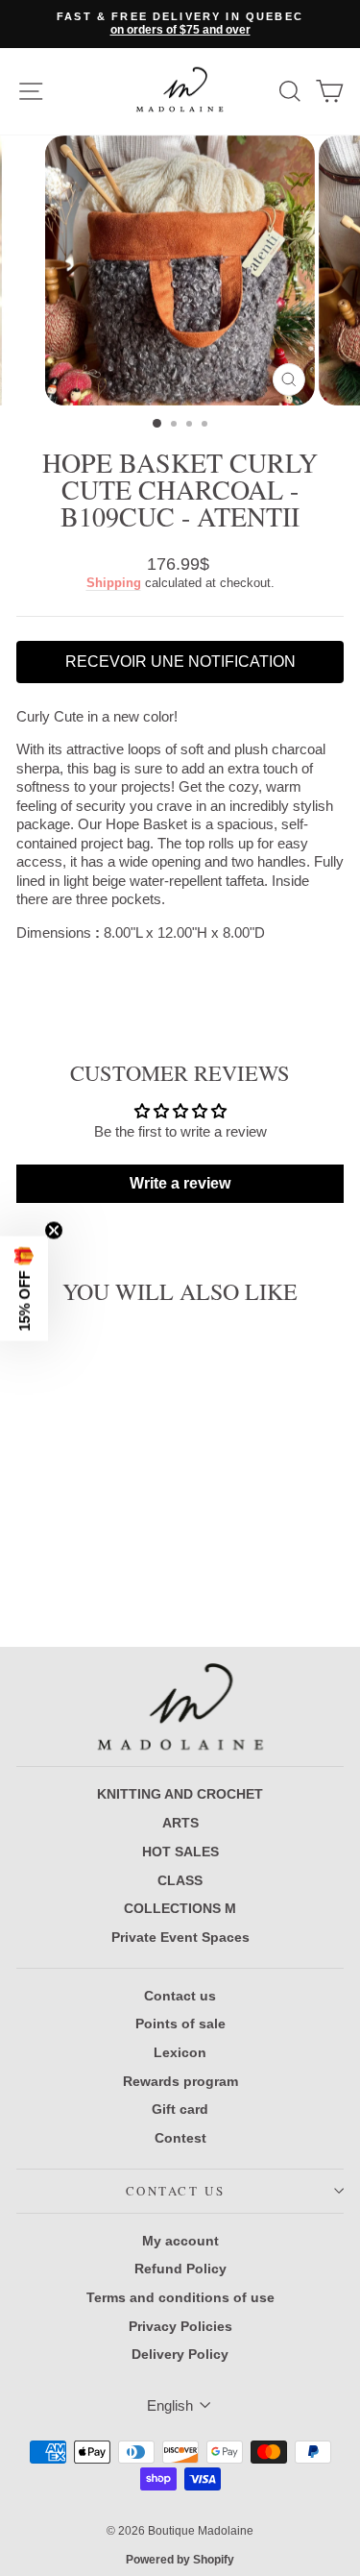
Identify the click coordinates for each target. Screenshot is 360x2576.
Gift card (180, 2109)
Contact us (180, 1996)
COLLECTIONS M (180, 1908)
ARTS (180, 1823)
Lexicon (180, 2052)
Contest (180, 2138)
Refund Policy (180, 2269)
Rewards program (180, 2081)
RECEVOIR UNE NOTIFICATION (180, 662)
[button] (24, 1288)
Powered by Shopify (180, 2560)
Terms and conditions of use (180, 2297)
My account (180, 2241)
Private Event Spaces (180, 1937)
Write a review (180, 1183)
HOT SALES (180, 1852)
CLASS (180, 1880)
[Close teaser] (54, 1230)
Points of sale (180, 2024)
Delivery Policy (180, 2354)
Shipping (114, 583)
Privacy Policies (180, 2326)
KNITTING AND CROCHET (180, 1794)
